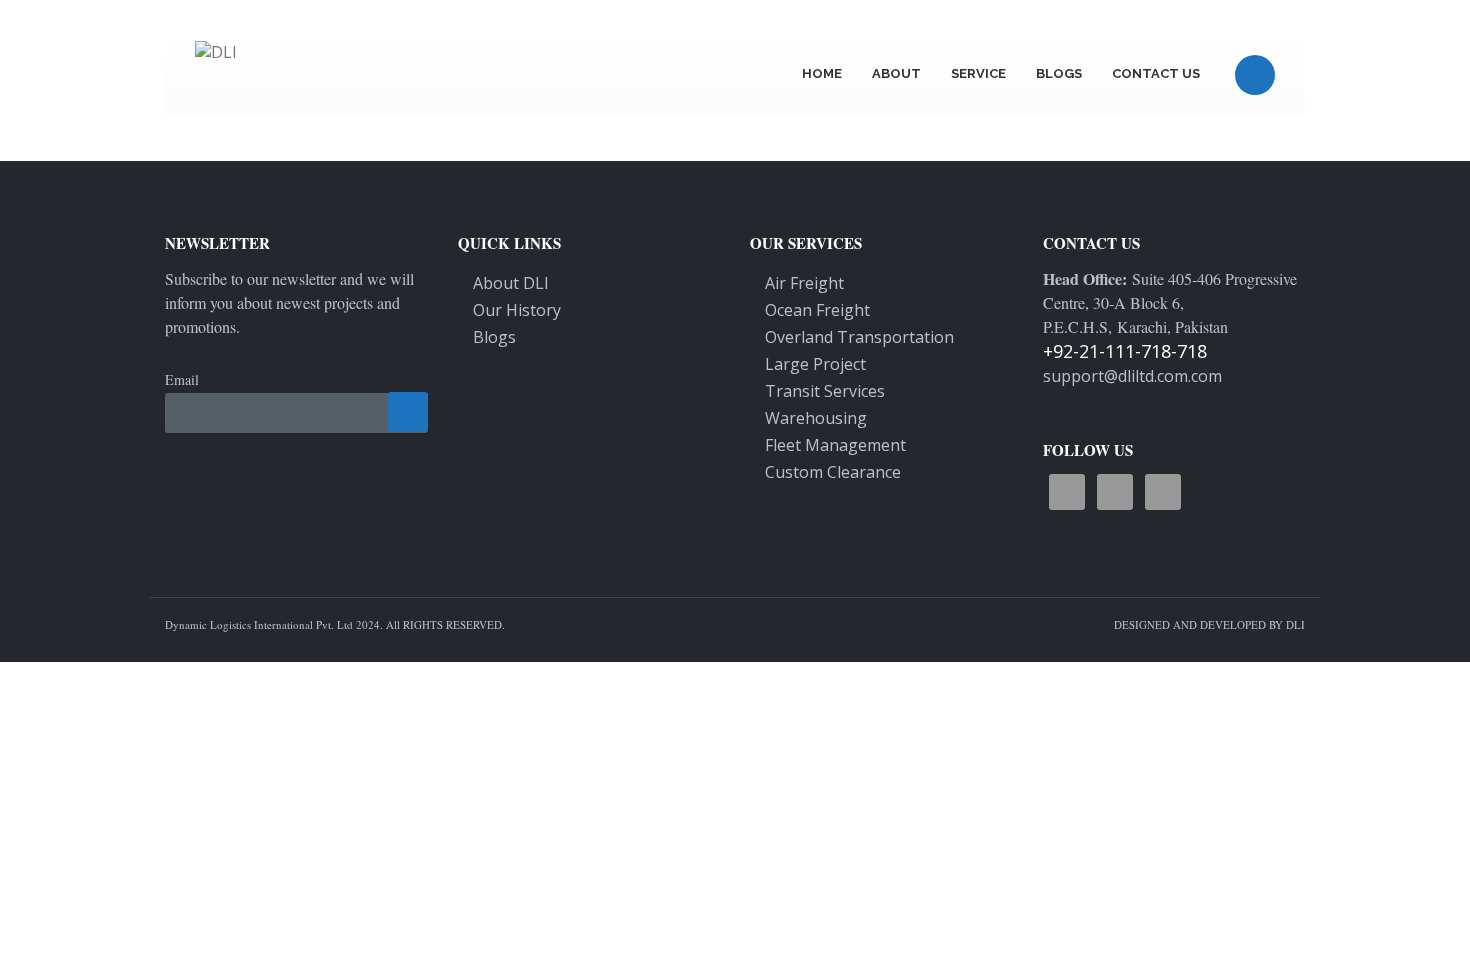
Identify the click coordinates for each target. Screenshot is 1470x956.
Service (978, 73)
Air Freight (804, 283)
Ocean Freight (817, 310)
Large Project (815, 364)
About (896, 73)
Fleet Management (835, 445)
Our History (517, 310)
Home (822, 73)
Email (182, 379)
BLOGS (1059, 73)
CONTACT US (1156, 73)
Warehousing (816, 418)
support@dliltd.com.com (1132, 376)
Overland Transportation (859, 337)
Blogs (494, 337)
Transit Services (825, 391)
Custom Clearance (833, 472)
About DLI (511, 283)
